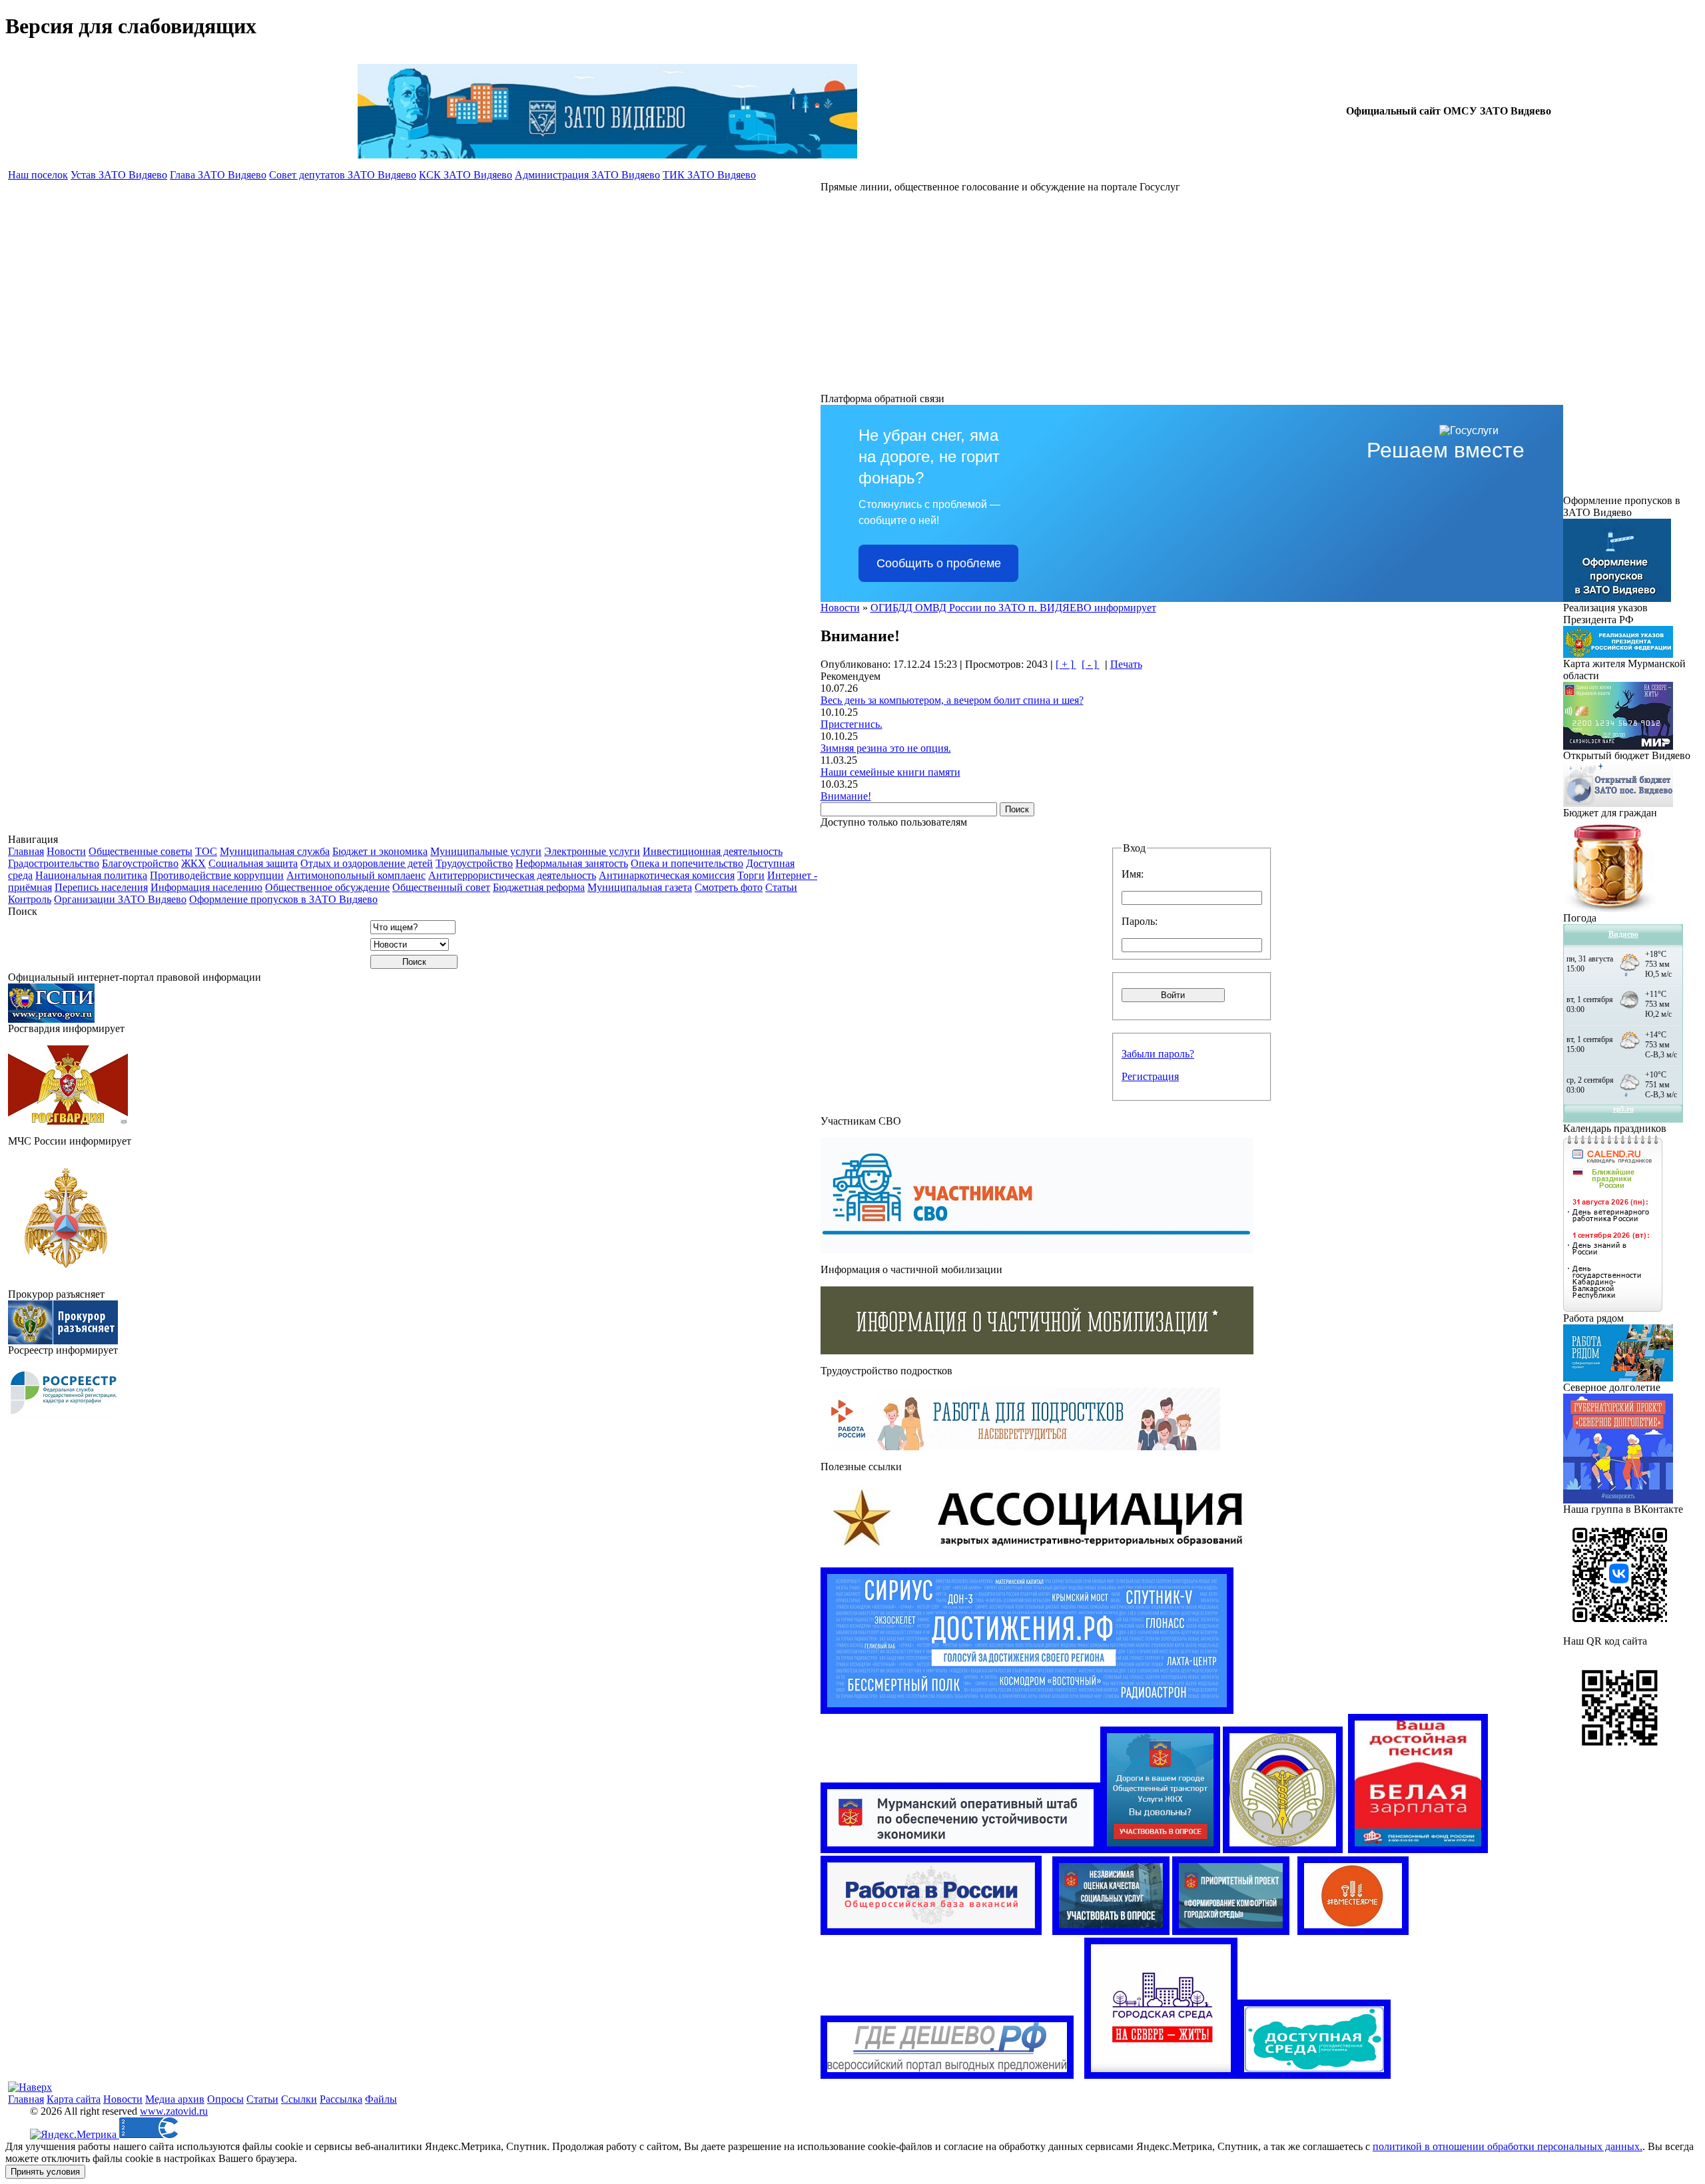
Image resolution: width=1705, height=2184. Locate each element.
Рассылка (341, 2099)
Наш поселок (38, 175)
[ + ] (1066, 664)
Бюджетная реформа (539, 887)
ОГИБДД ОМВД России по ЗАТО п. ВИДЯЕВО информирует (1013, 608)
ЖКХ (193, 863)
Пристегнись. (852, 724)
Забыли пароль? (1158, 1054)
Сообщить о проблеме (939, 563)
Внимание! (846, 796)
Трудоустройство (474, 863)
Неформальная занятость (572, 863)
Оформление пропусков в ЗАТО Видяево (283, 899)
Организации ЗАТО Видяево (120, 899)
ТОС (206, 851)
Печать (1126, 664)
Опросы (225, 2099)
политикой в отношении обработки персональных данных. (1508, 2146)
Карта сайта (74, 2099)
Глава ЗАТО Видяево (218, 175)
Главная (26, 851)
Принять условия (45, 2172)
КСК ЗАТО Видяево (466, 175)
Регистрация (1150, 1076)
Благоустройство (140, 863)
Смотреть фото (729, 887)
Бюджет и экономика (380, 851)
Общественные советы (141, 851)
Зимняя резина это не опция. (886, 748)
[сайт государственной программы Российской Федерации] (1314, 2075)
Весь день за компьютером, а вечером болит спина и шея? (952, 700)
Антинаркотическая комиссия (667, 875)
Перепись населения (101, 887)
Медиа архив (175, 2099)
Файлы (381, 2099)
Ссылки (299, 2099)
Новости (66, 851)
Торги (751, 875)
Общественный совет (441, 887)
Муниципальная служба (275, 851)
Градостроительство (54, 863)
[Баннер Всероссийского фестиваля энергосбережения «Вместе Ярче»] (1353, 1931)
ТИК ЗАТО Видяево (709, 175)
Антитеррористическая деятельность (512, 875)
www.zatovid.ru (174, 2111)
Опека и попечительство (687, 863)
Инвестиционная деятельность (713, 851)
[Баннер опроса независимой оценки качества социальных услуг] (1111, 1931)
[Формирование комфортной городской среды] (1231, 1931)
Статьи (781, 887)
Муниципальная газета (640, 887)
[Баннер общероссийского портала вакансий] (931, 1931)
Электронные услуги (592, 851)
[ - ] (1091, 664)
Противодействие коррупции (217, 875)
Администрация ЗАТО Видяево (587, 175)
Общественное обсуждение (327, 887)
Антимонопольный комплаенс (356, 875)
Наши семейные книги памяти (890, 772)
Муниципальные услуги (486, 851)
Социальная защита (253, 863)
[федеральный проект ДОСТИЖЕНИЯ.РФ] (1027, 1710)
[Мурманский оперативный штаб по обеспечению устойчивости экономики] (960, 1849)
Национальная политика (91, 875)
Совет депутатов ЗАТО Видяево (343, 175)
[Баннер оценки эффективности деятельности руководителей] (1160, 1849)
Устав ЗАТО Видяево (119, 175)
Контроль (30, 899)
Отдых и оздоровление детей (367, 863)
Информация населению (206, 887)
